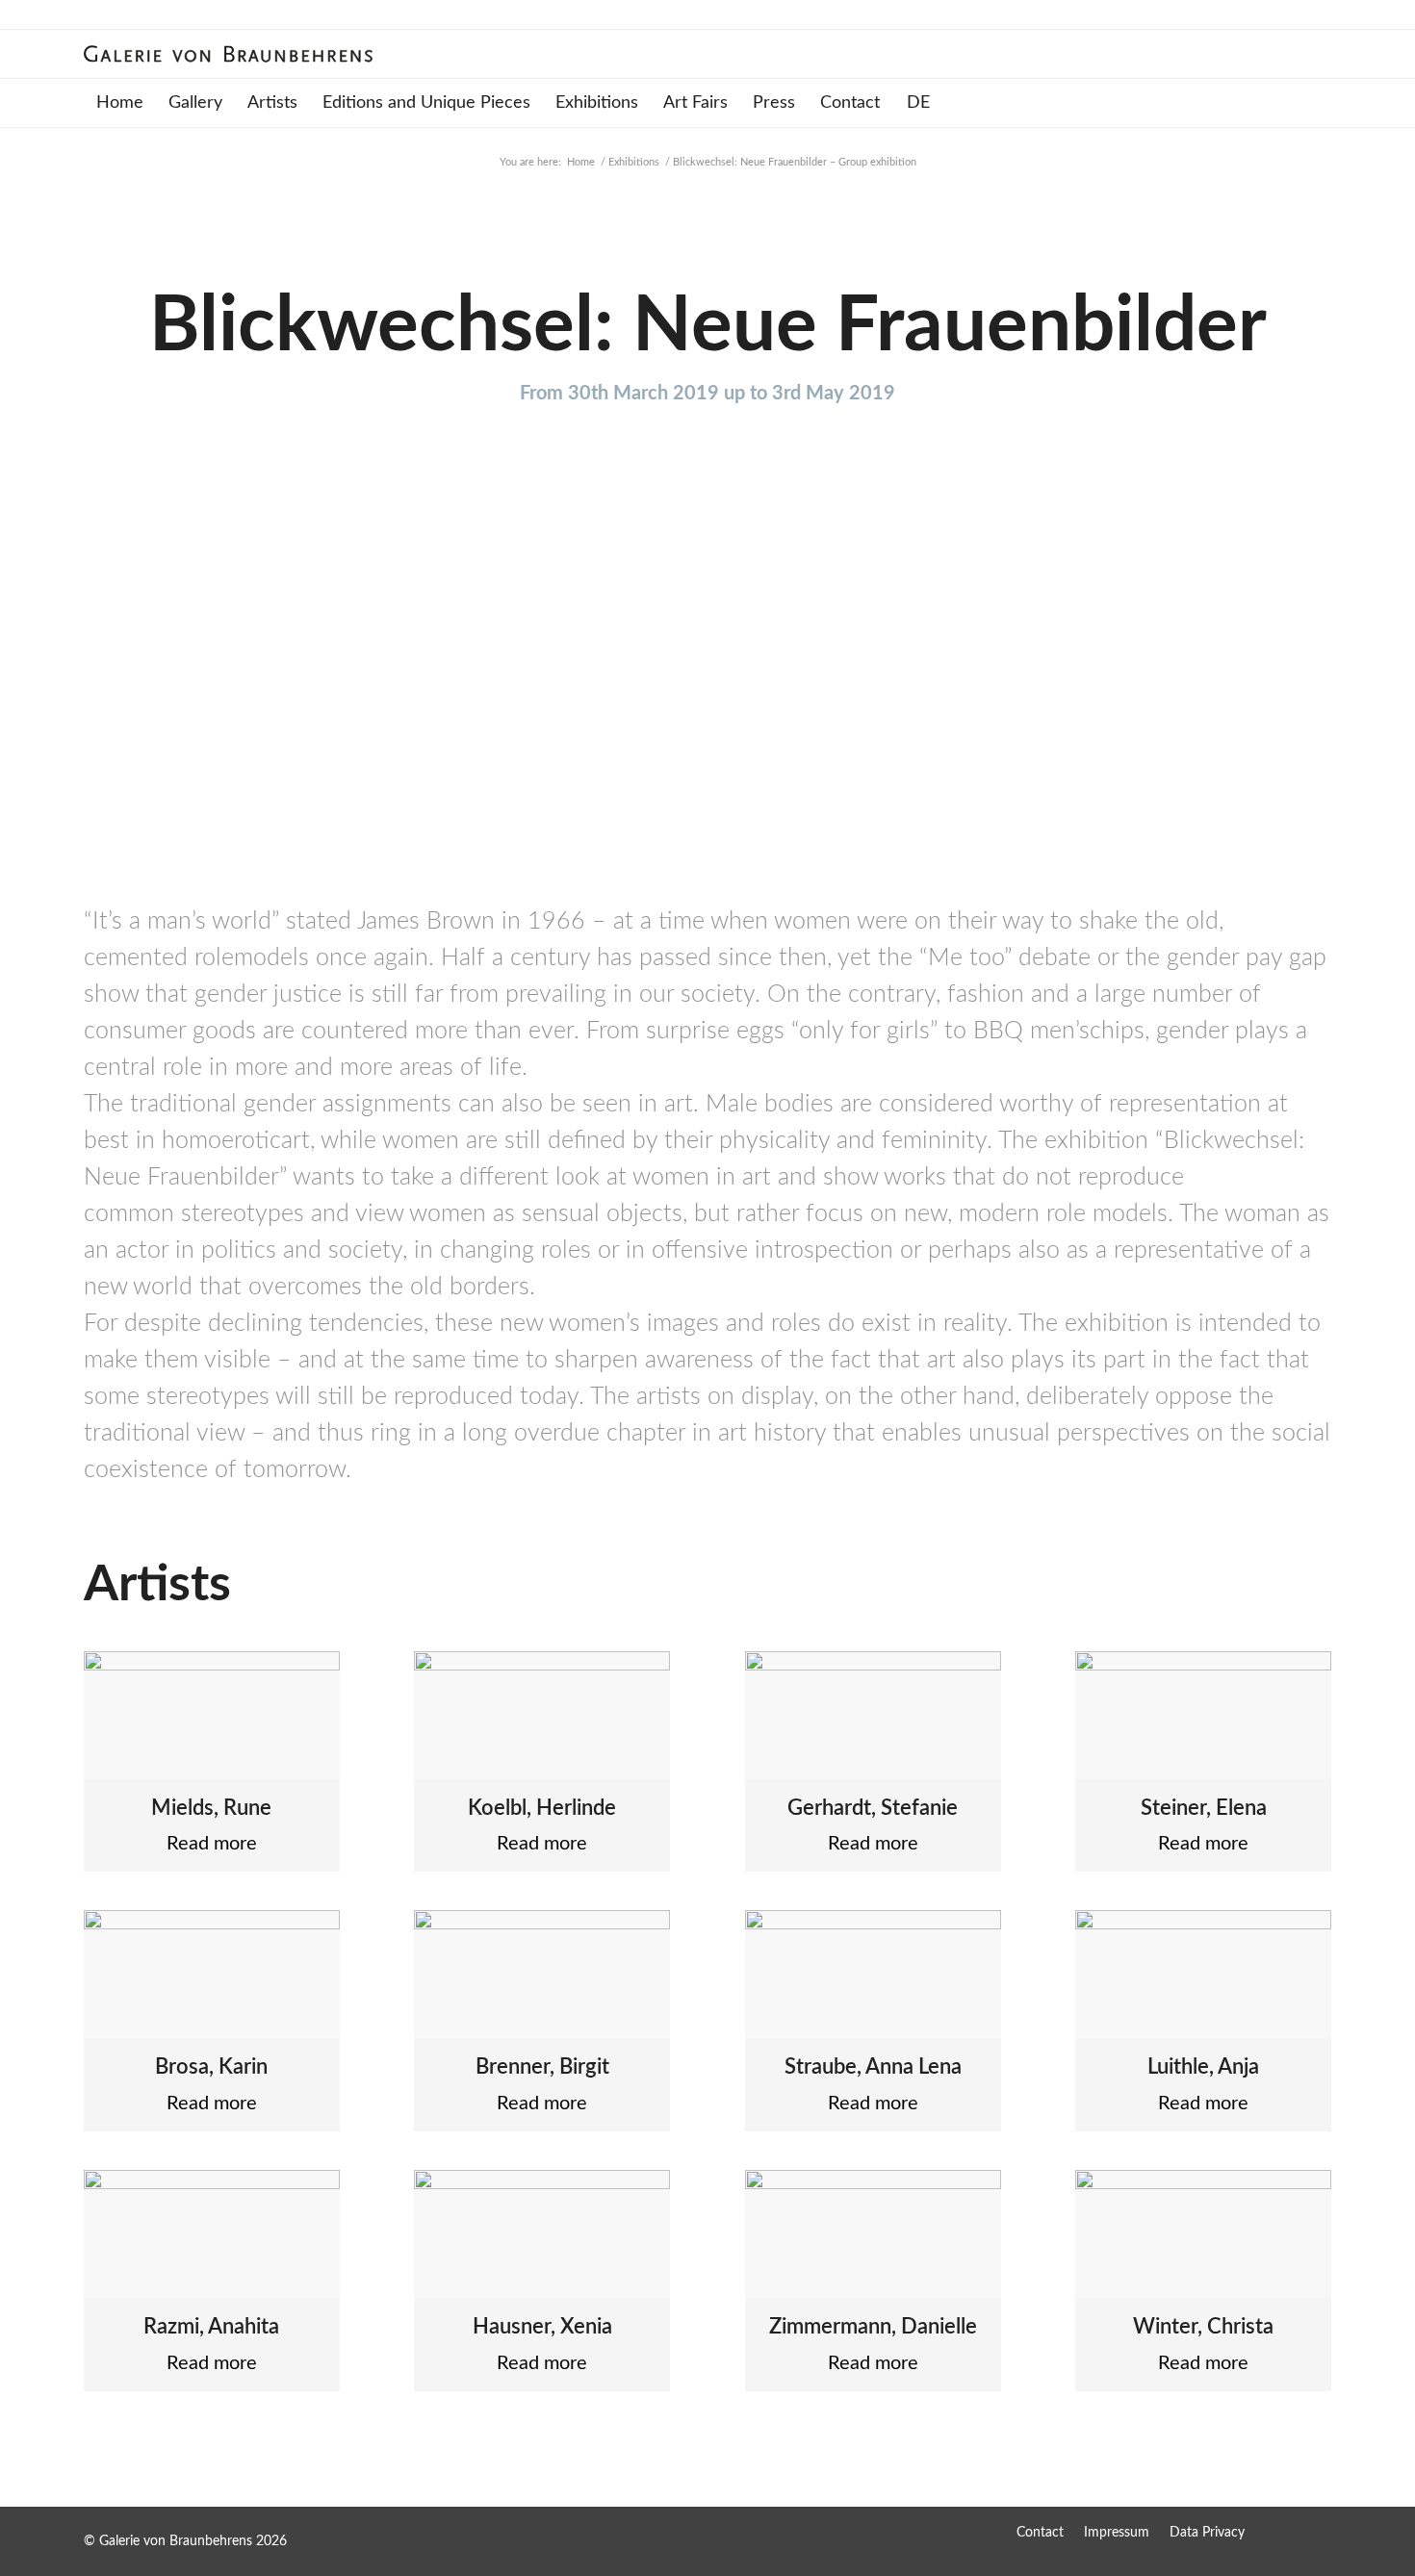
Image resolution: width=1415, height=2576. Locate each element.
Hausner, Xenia (542, 2327)
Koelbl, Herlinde (542, 1808)
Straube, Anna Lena (873, 2067)
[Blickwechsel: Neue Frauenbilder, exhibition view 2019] (502, 836)
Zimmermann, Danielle (873, 2327)
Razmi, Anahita (211, 2327)
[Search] (1318, 103)
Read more (212, 1844)
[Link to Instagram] (1317, 2532)
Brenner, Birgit (542, 2067)
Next (1288, 701)
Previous (127, 701)
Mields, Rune (211, 1808)
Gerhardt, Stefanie (873, 1808)
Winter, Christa (1203, 2327)
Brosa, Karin (211, 2067)
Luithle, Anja (1203, 2067)
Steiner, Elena (1204, 1808)
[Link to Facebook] (1278, 2532)
